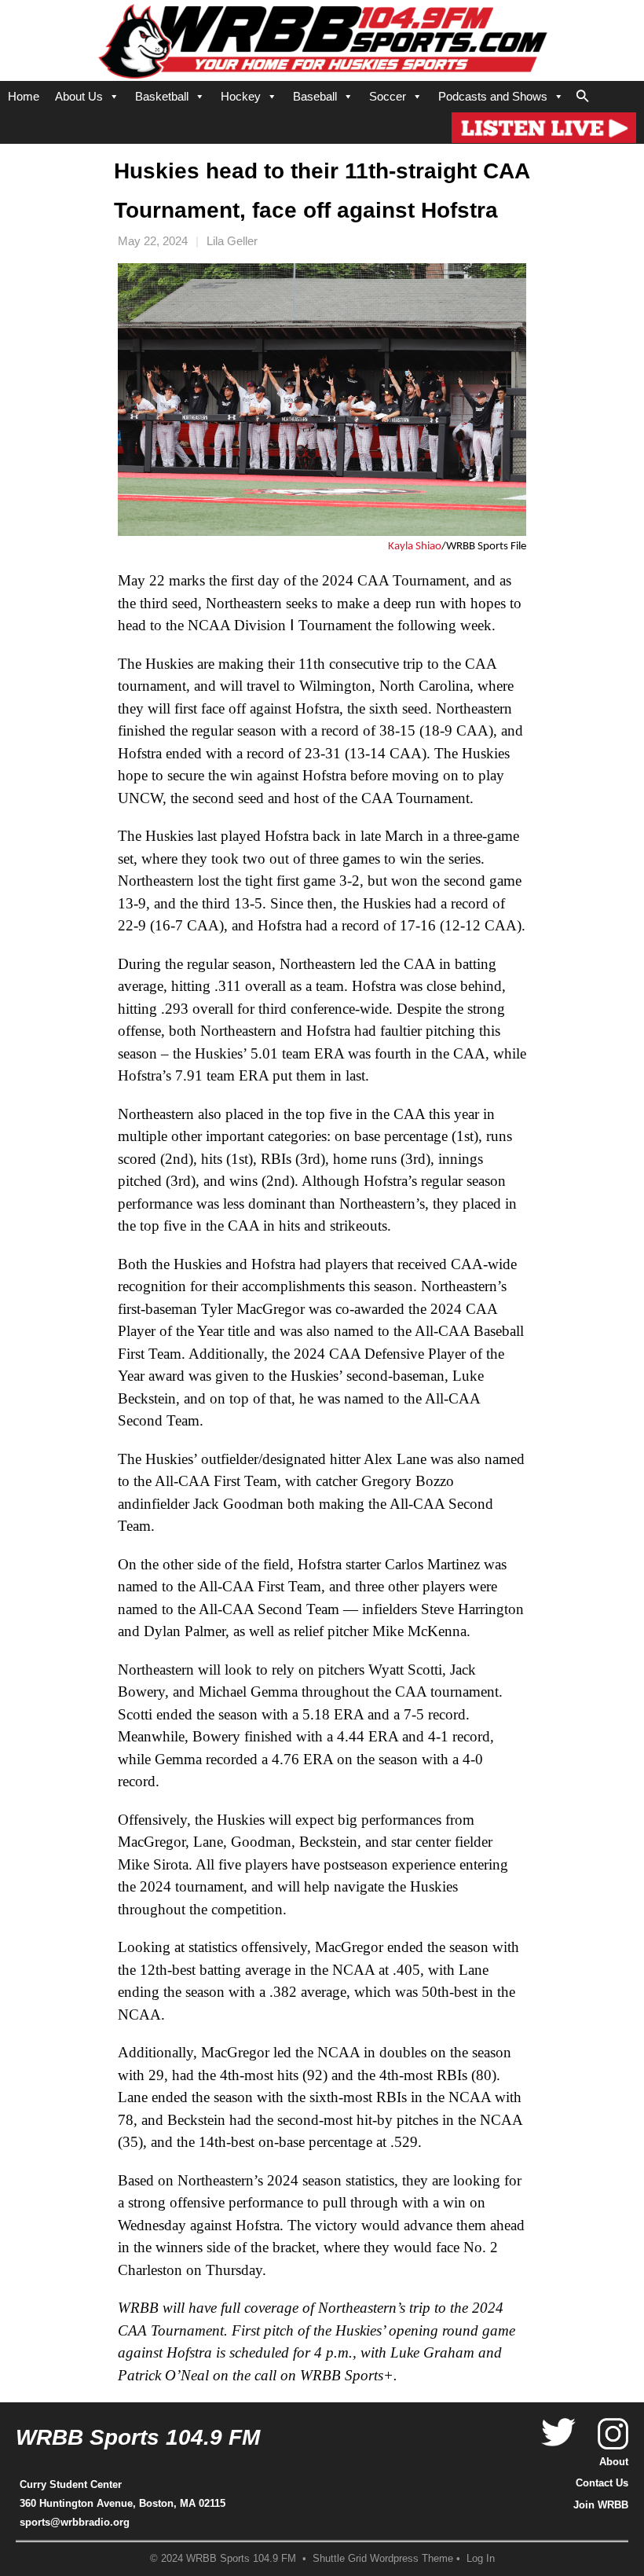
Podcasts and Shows (493, 96)
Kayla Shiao (415, 547)
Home (24, 96)
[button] (583, 94)
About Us (79, 96)
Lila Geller (232, 241)
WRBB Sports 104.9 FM (138, 2437)
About (614, 2462)
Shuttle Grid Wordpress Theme (383, 2559)
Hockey (241, 96)
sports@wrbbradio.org (75, 2522)
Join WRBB (601, 2505)
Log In (481, 2559)
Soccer (388, 96)
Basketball (162, 96)
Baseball (315, 96)
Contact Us (602, 2483)
